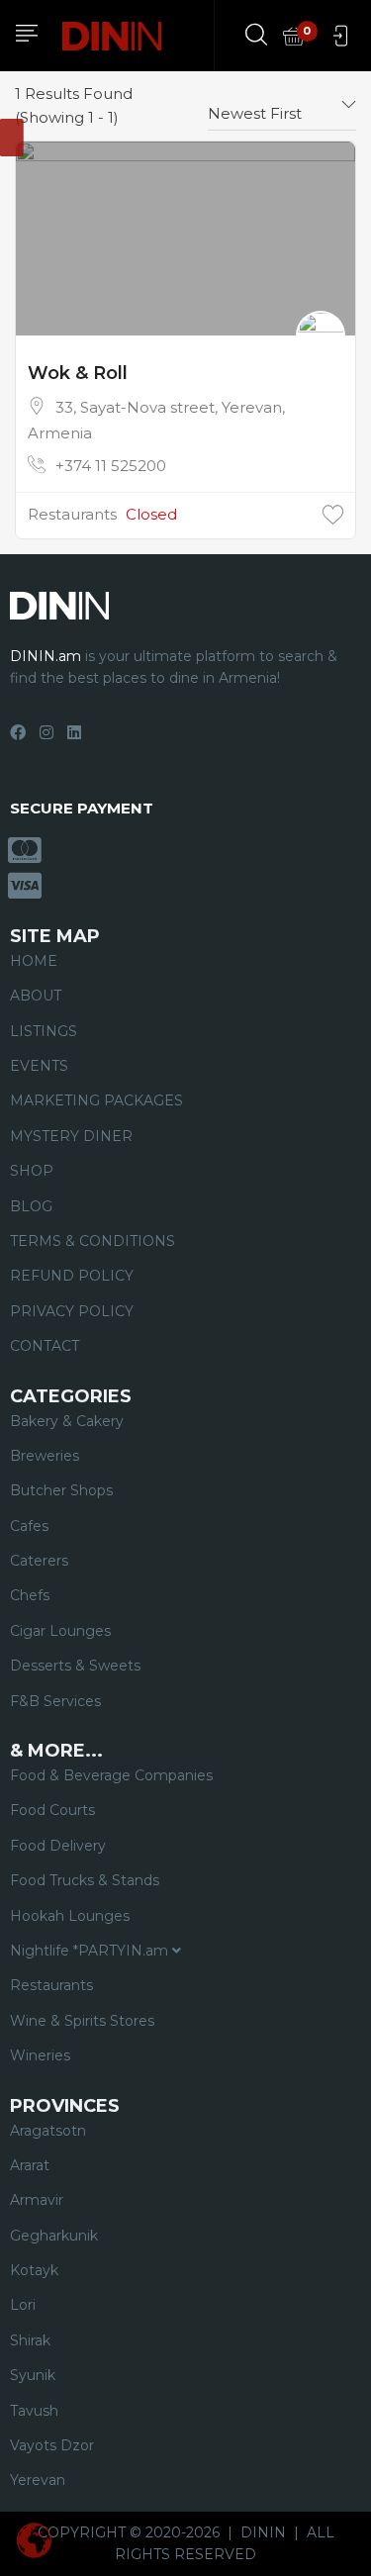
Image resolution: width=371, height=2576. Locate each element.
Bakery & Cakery (67, 1421)
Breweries (45, 1456)
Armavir (37, 2200)
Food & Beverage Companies (111, 1775)
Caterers (39, 1561)
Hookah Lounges (70, 1916)
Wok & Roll (78, 373)
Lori (23, 2305)
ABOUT (36, 996)
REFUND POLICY (72, 1276)
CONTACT (45, 1346)
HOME (34, 961)
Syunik (33, 2375)
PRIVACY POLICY (72, 1311)
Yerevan (38, 2480)
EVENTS (39, 1066)
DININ (263, 2532)
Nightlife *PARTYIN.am (91, 1951)
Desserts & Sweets (75, 1666)
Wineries (40, 2055)
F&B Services (55, 1701)
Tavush (34, 2411)
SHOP (32, 1171)
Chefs (30, 1595)
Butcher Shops (61, 1490)
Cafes (29, 1526)
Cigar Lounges (60, 1631)
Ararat (30, 2165)
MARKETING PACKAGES (96, 1100)
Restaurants (72, 514)
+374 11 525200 (111, 466)
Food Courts (52, 1810)
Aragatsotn (48, 2131)
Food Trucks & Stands (85, 1880)
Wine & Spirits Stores (82, 2021)
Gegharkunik (54, 2236)
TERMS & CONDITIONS (93, 1241)
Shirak (30, 2340)
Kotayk (34, 2270)
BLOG (31, 1206)
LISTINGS (44, 1031)
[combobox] (282, 106)
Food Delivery (58, 1846)
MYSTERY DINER (71, 1136)
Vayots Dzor (52, 2445)
